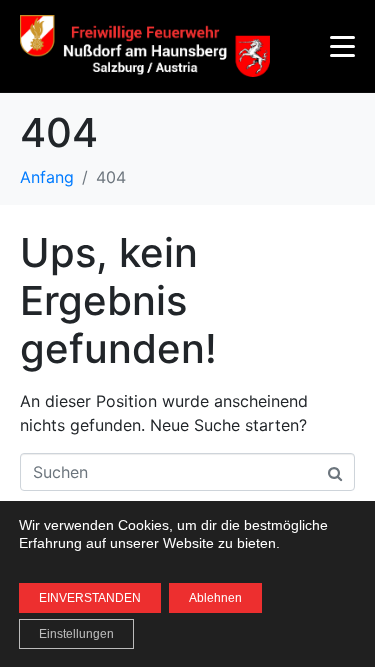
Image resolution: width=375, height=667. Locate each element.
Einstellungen (76, 634)
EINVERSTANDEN (90, 598)
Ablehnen (215, 598)
